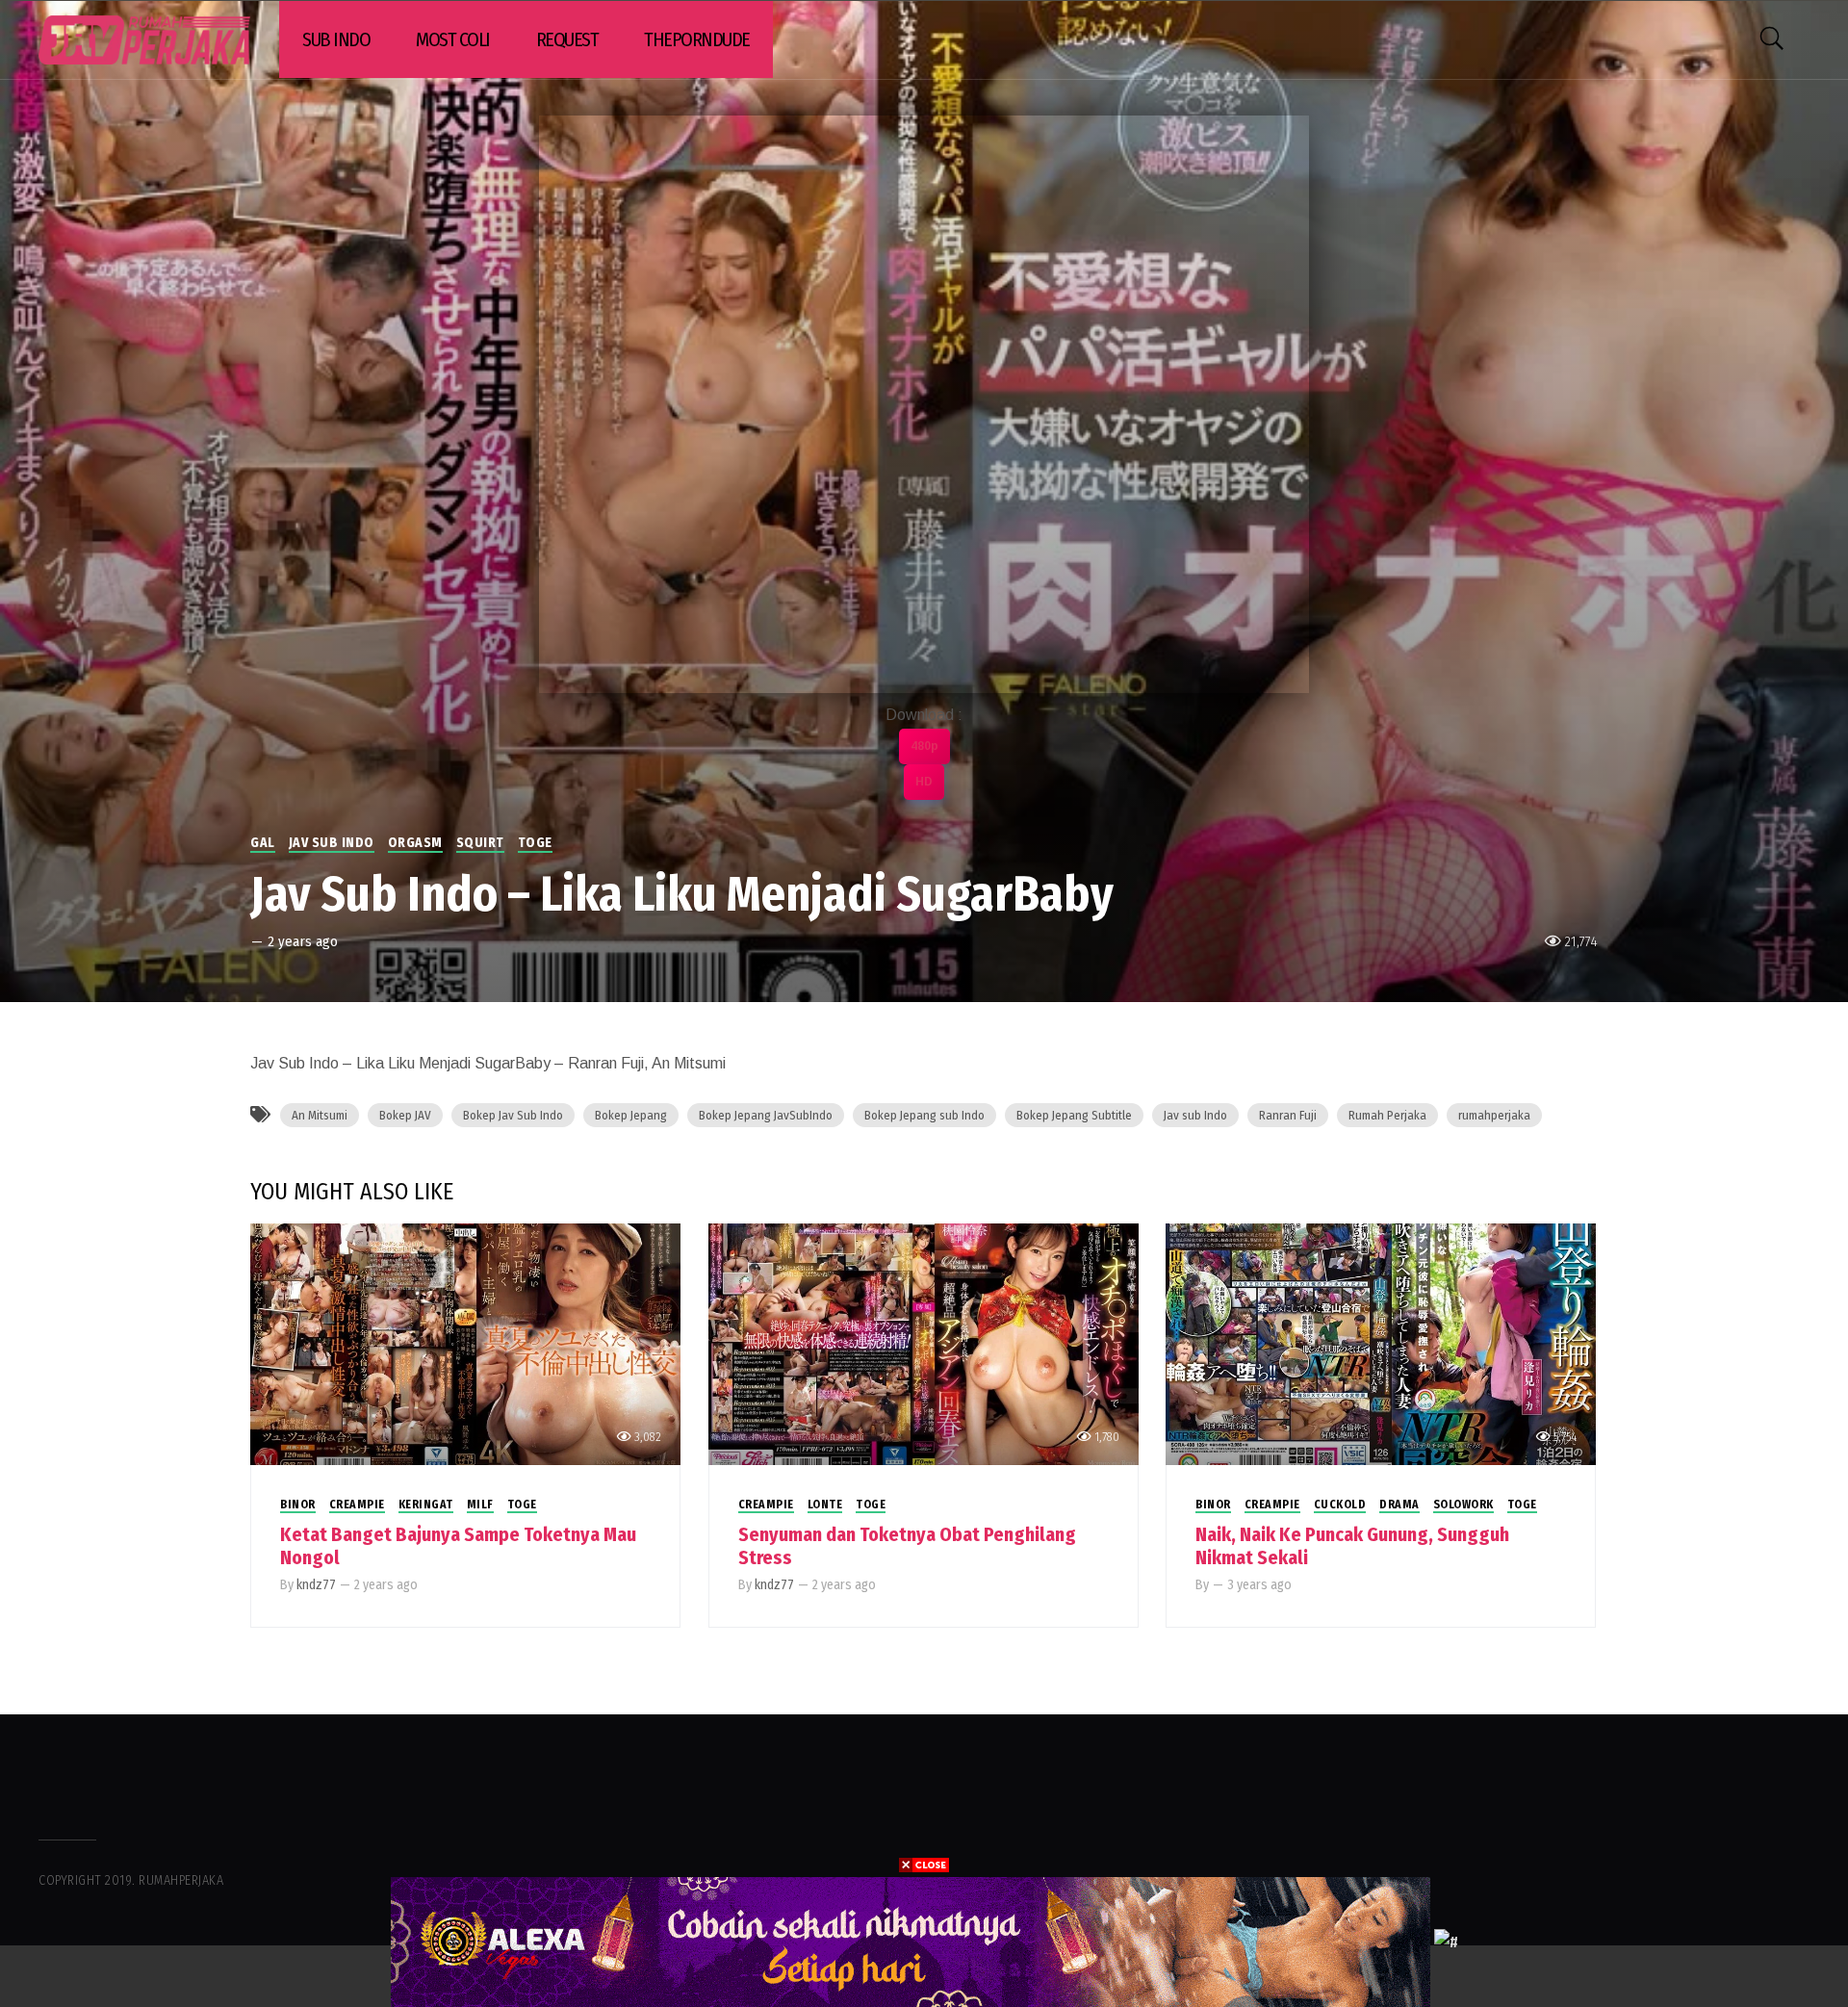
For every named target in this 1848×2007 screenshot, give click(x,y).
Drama (1399, 1505)
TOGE (535, 843)
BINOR (298, 1505)
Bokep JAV (405, 1115)
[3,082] (465, 1343)
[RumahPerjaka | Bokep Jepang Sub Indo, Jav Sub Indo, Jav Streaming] (144, 40)
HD (924, 782)
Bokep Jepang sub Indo (924, 1115)
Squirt (480, 843)
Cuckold (1340, 1505)
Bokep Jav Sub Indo (513, 1115)
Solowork (1463, 1505)
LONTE (825, 1505)
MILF (480, 1505)
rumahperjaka (1494, 1115)
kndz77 (316, 1585)
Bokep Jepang (631, 1115)
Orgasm (415, 843)
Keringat (426, 1505)
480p (924, 746)
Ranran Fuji (1288, 1115)
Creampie (357, 1505)
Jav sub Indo (1195, 1115)
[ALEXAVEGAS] (911, 1941)
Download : (924, 715)
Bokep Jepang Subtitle (1074, 1115)
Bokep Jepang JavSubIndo (766, 1115)
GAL (263, 843)
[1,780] (924, 1343)
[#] (1446, 1941)
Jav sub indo (332, 843)
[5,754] (1381, 1343)
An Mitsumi (320, 1115)
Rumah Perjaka (1387, 1115)
